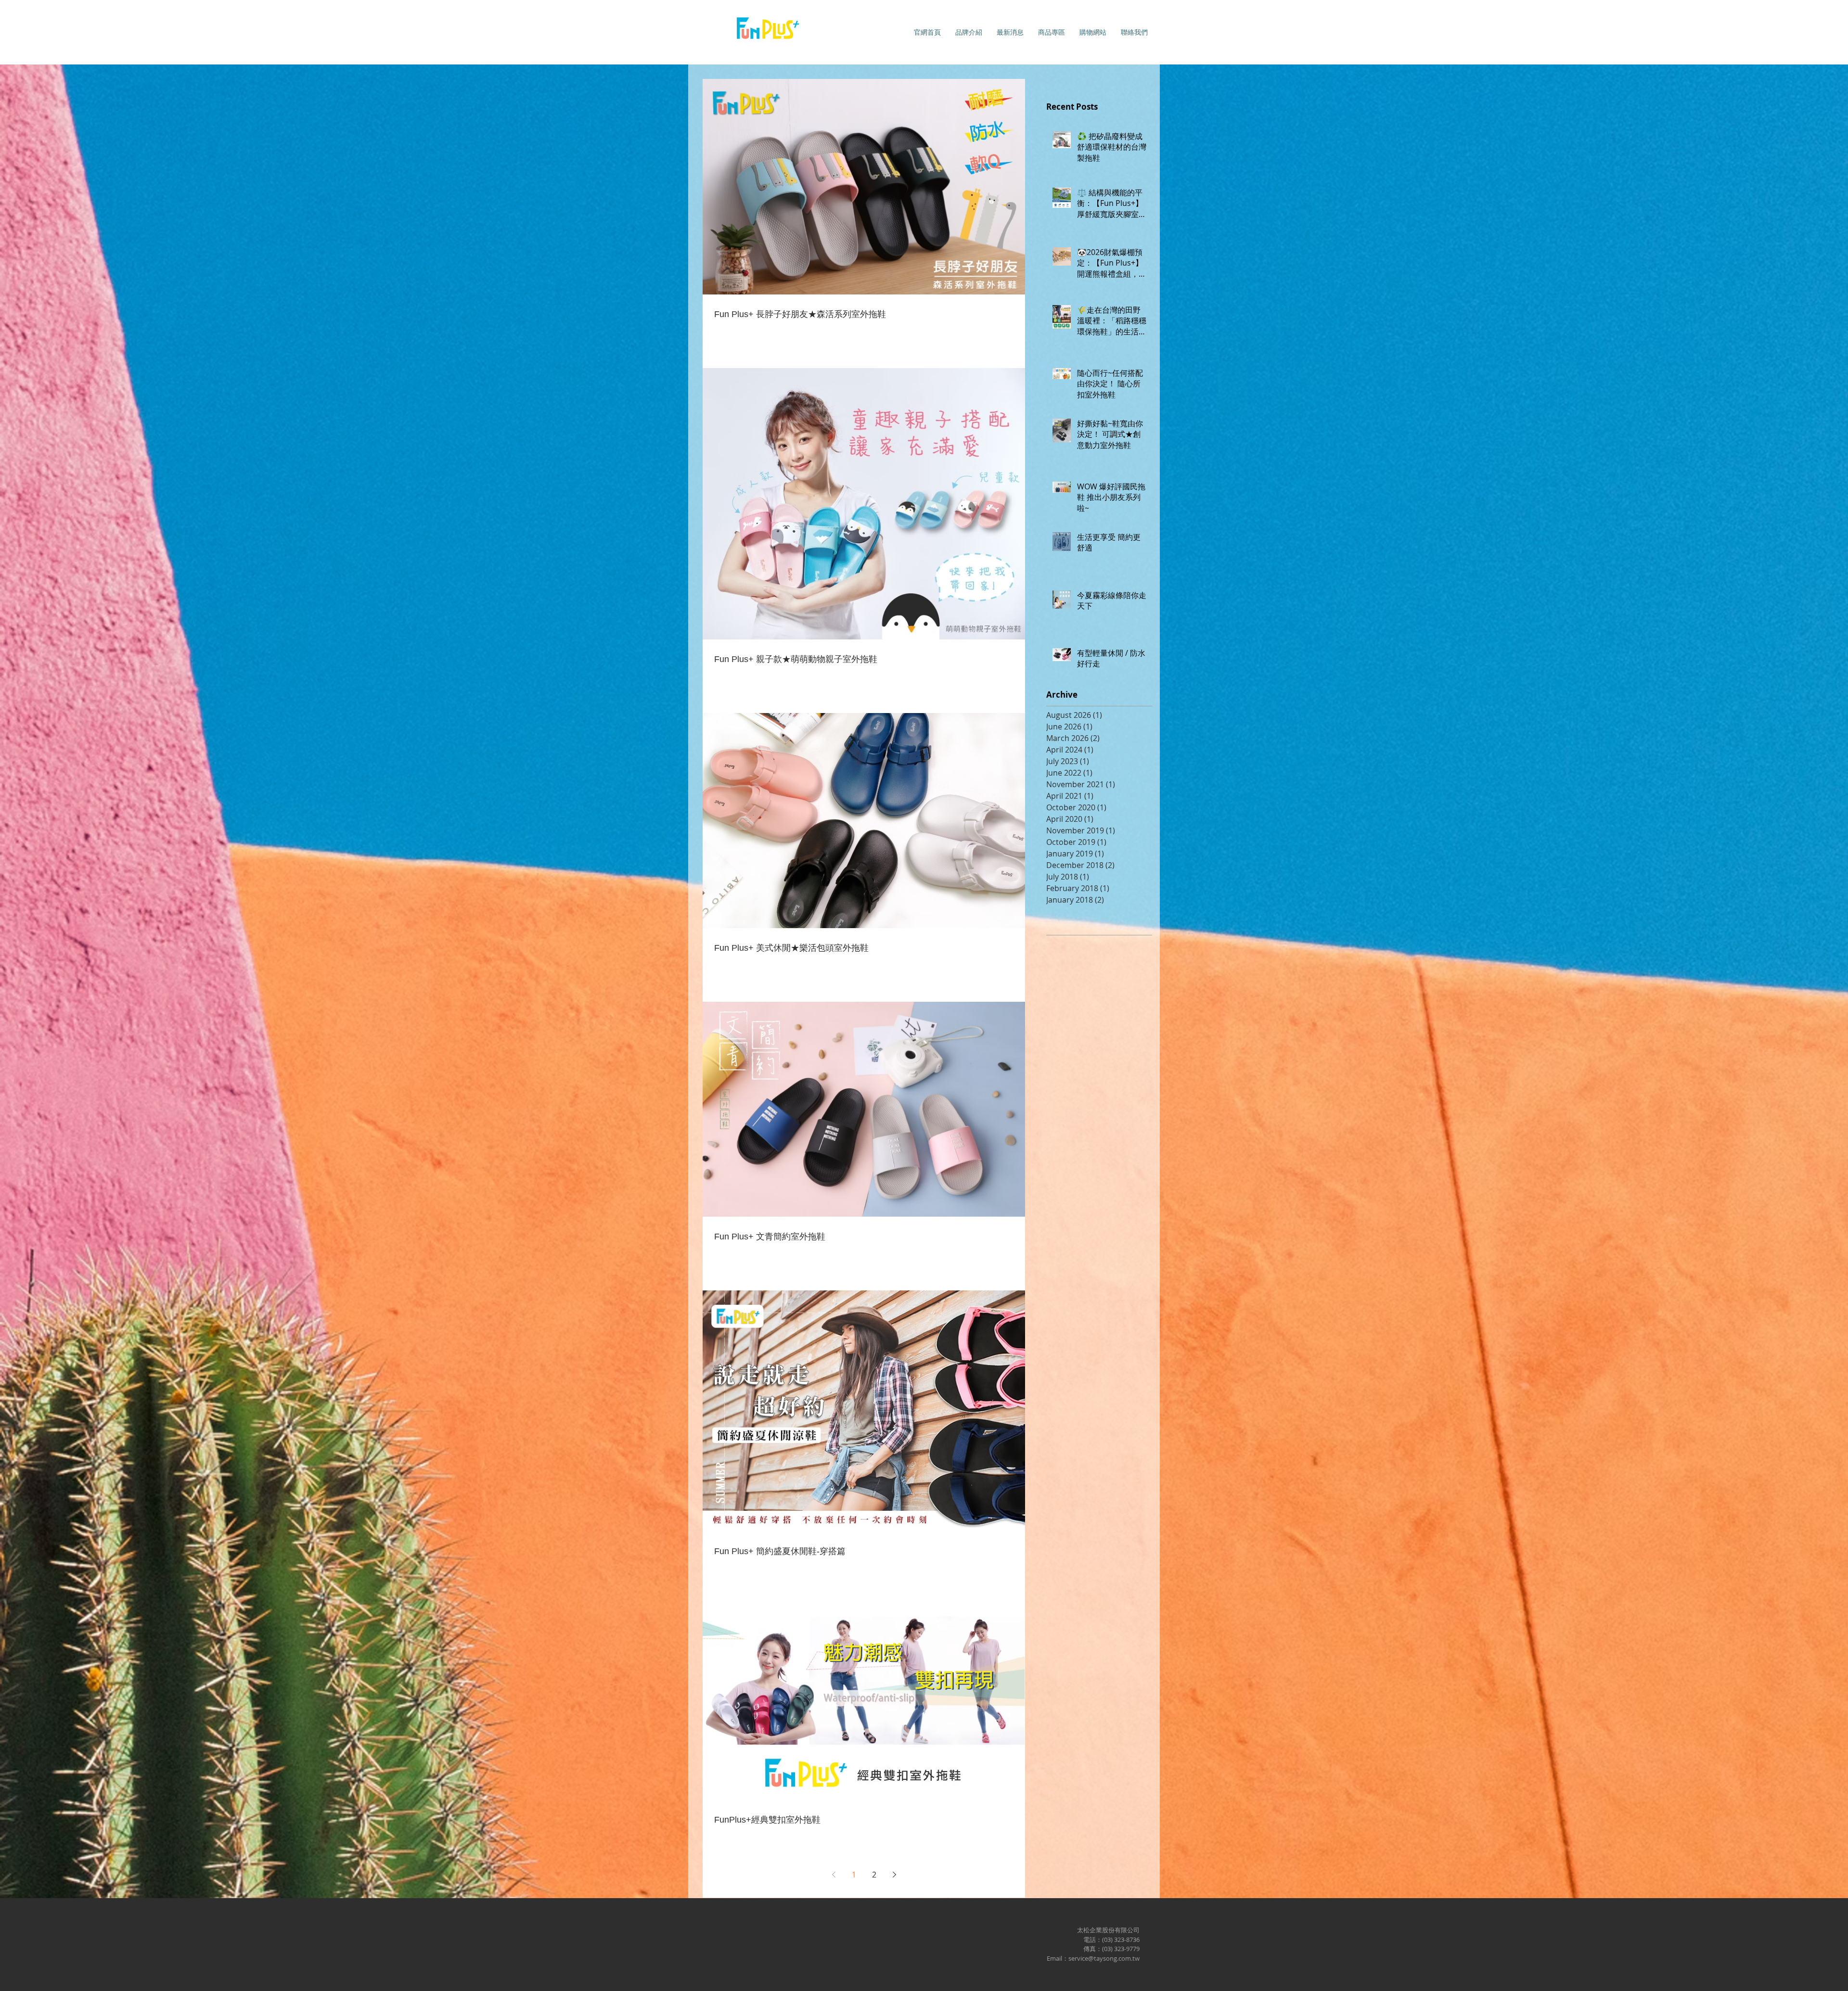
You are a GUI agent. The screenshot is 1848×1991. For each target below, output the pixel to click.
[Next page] (894, 1875)
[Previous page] (834, 1875)
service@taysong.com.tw (1104, 1958)
